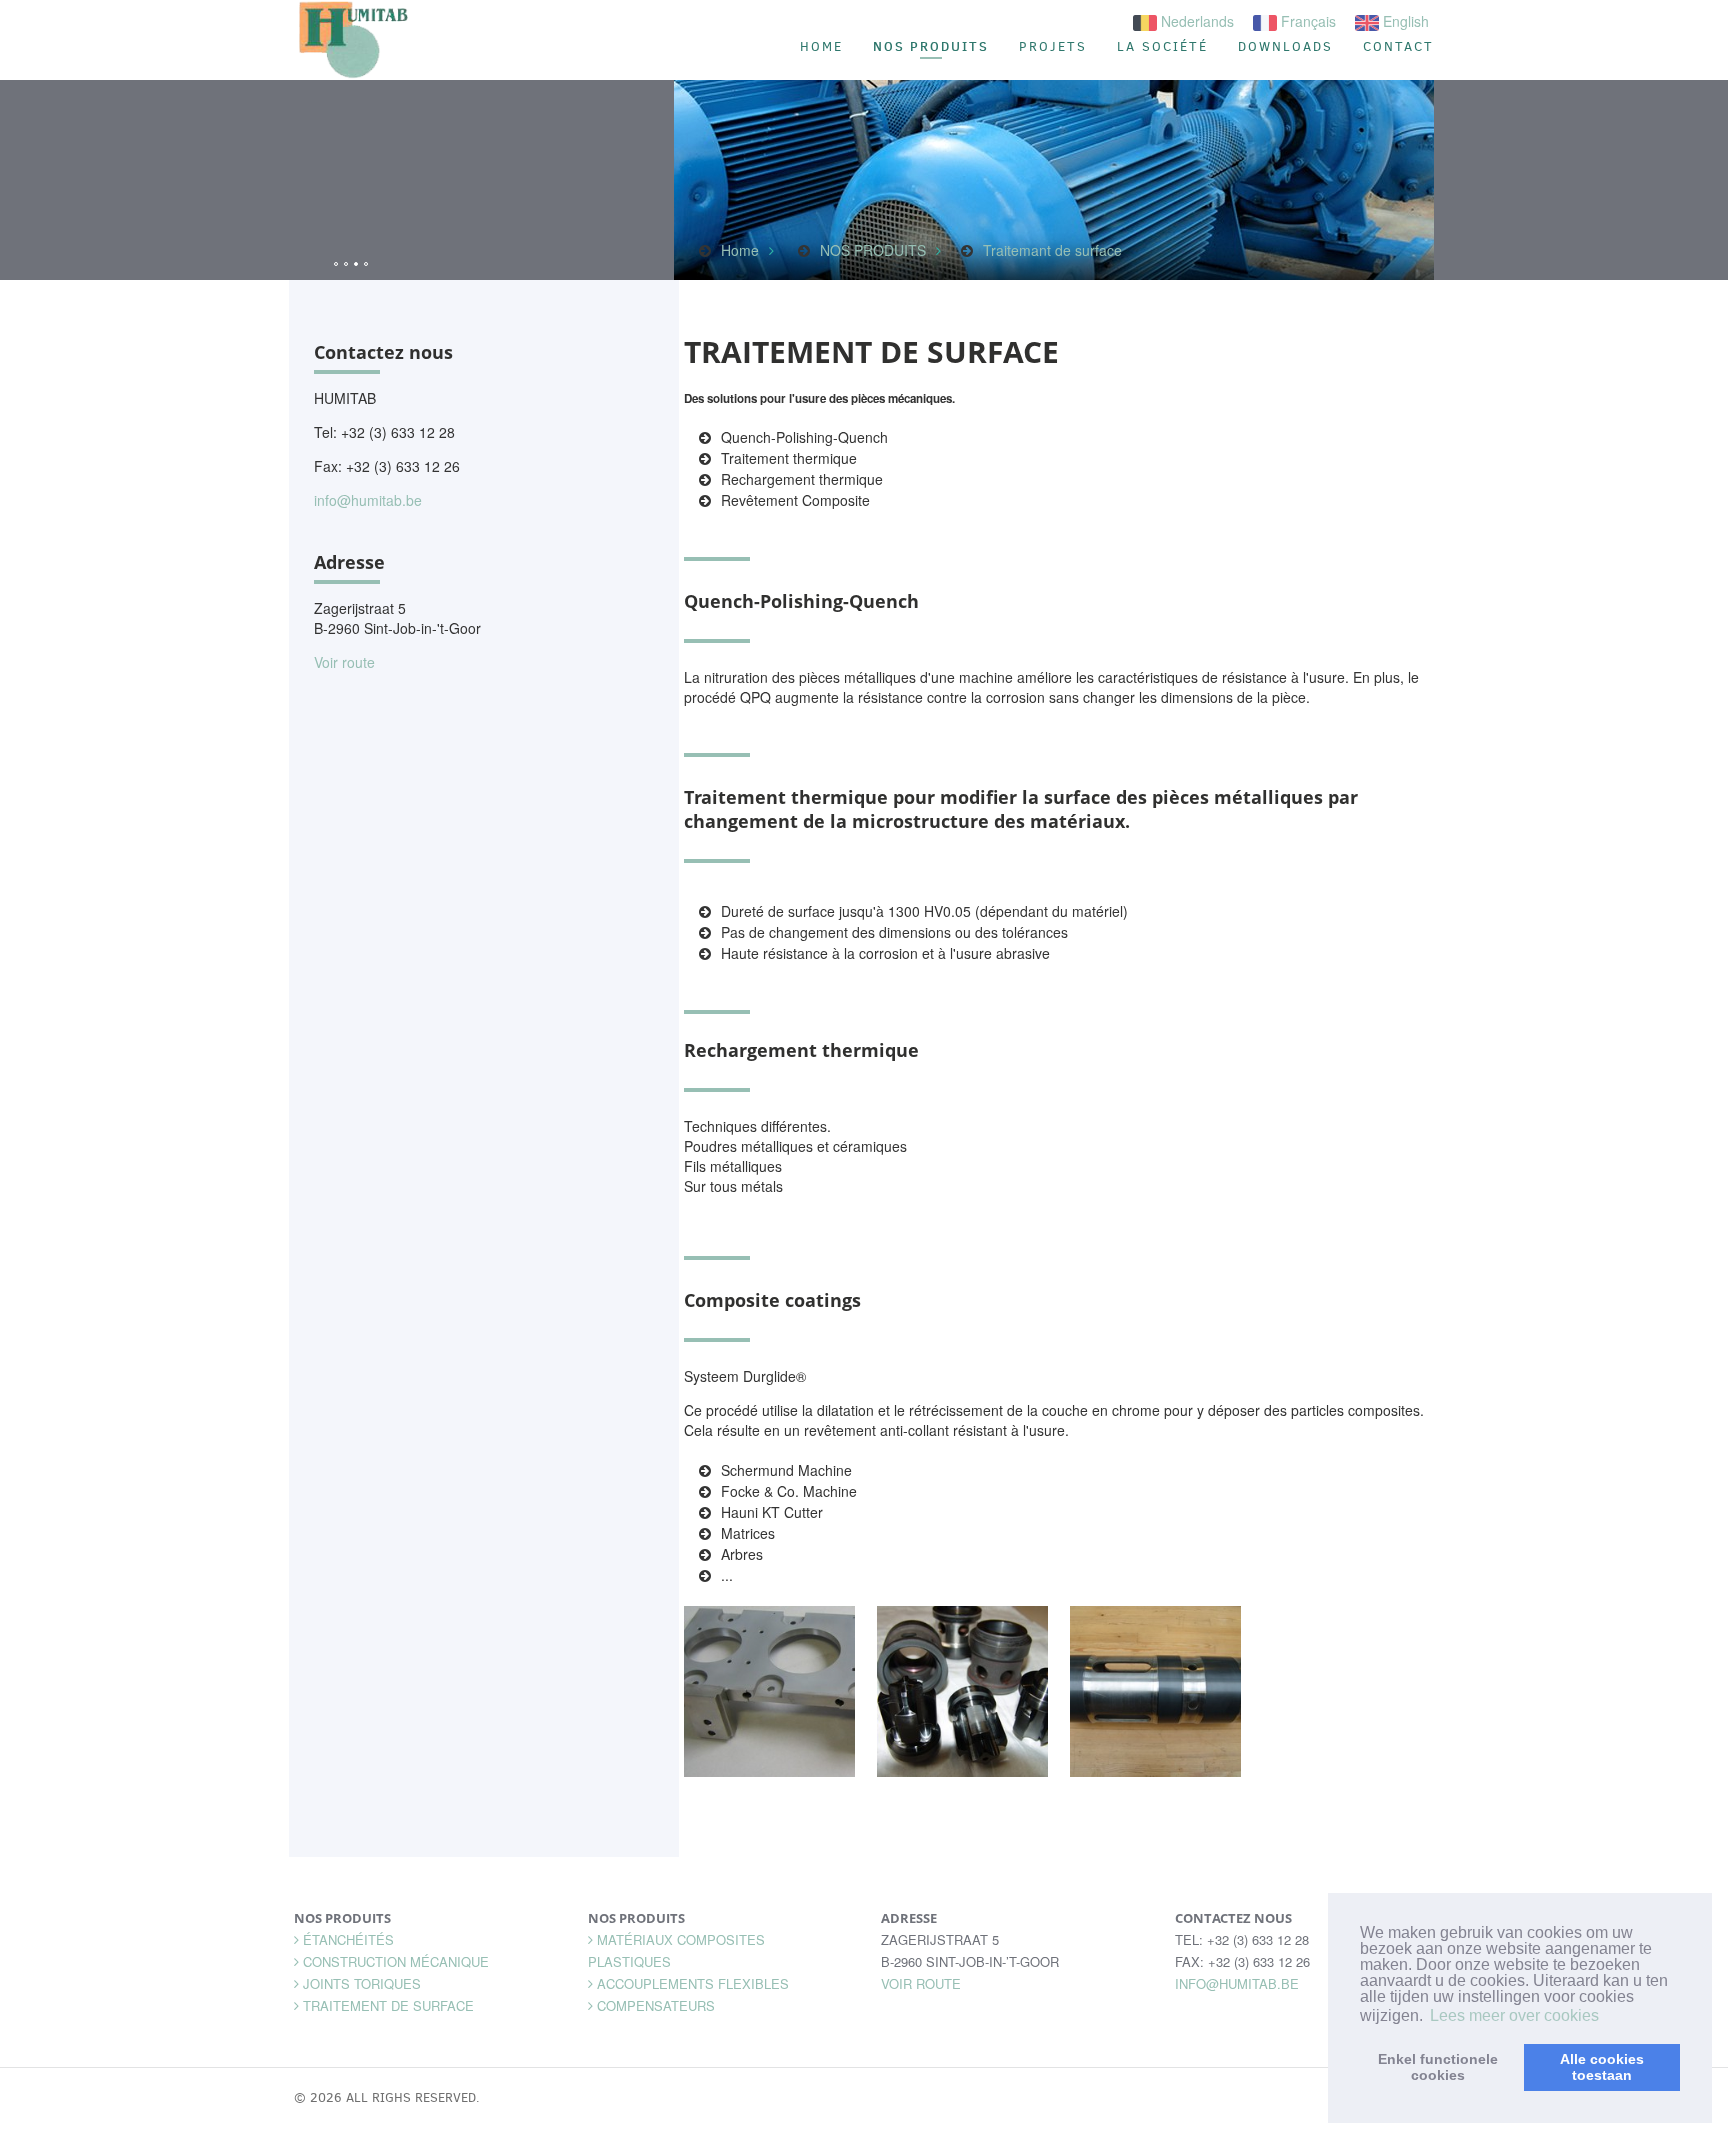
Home (740, 250)
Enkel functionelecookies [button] (1438, 2067)
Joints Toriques (362, 1983)
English (1404, 21)
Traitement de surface (388, 2005)
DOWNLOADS (1285, 46)
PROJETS (1053, 46)
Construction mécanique (396, 1961)
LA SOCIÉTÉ (1162, 46)
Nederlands (1195, 21)
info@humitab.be (368, 500)
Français (1306, 21)
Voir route (344, 662)
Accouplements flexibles (693, 1983)
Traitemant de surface (1052, 250)
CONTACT (1398, 46)
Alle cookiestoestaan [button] (1602, 2067)
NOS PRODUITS (931, 46)
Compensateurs (656, 2005)
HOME (821, 46)
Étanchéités (348, 1939)
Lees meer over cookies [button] (1514, 2015)
